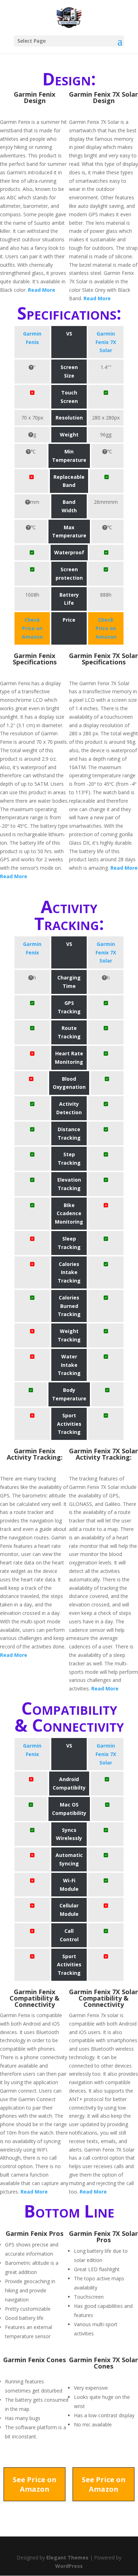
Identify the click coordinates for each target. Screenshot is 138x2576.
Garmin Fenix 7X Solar (106, 342)
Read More (42, 290)
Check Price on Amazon (32, 628)
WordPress (69, 2566)
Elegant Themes (67, 2557)
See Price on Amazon (35, 2484)
